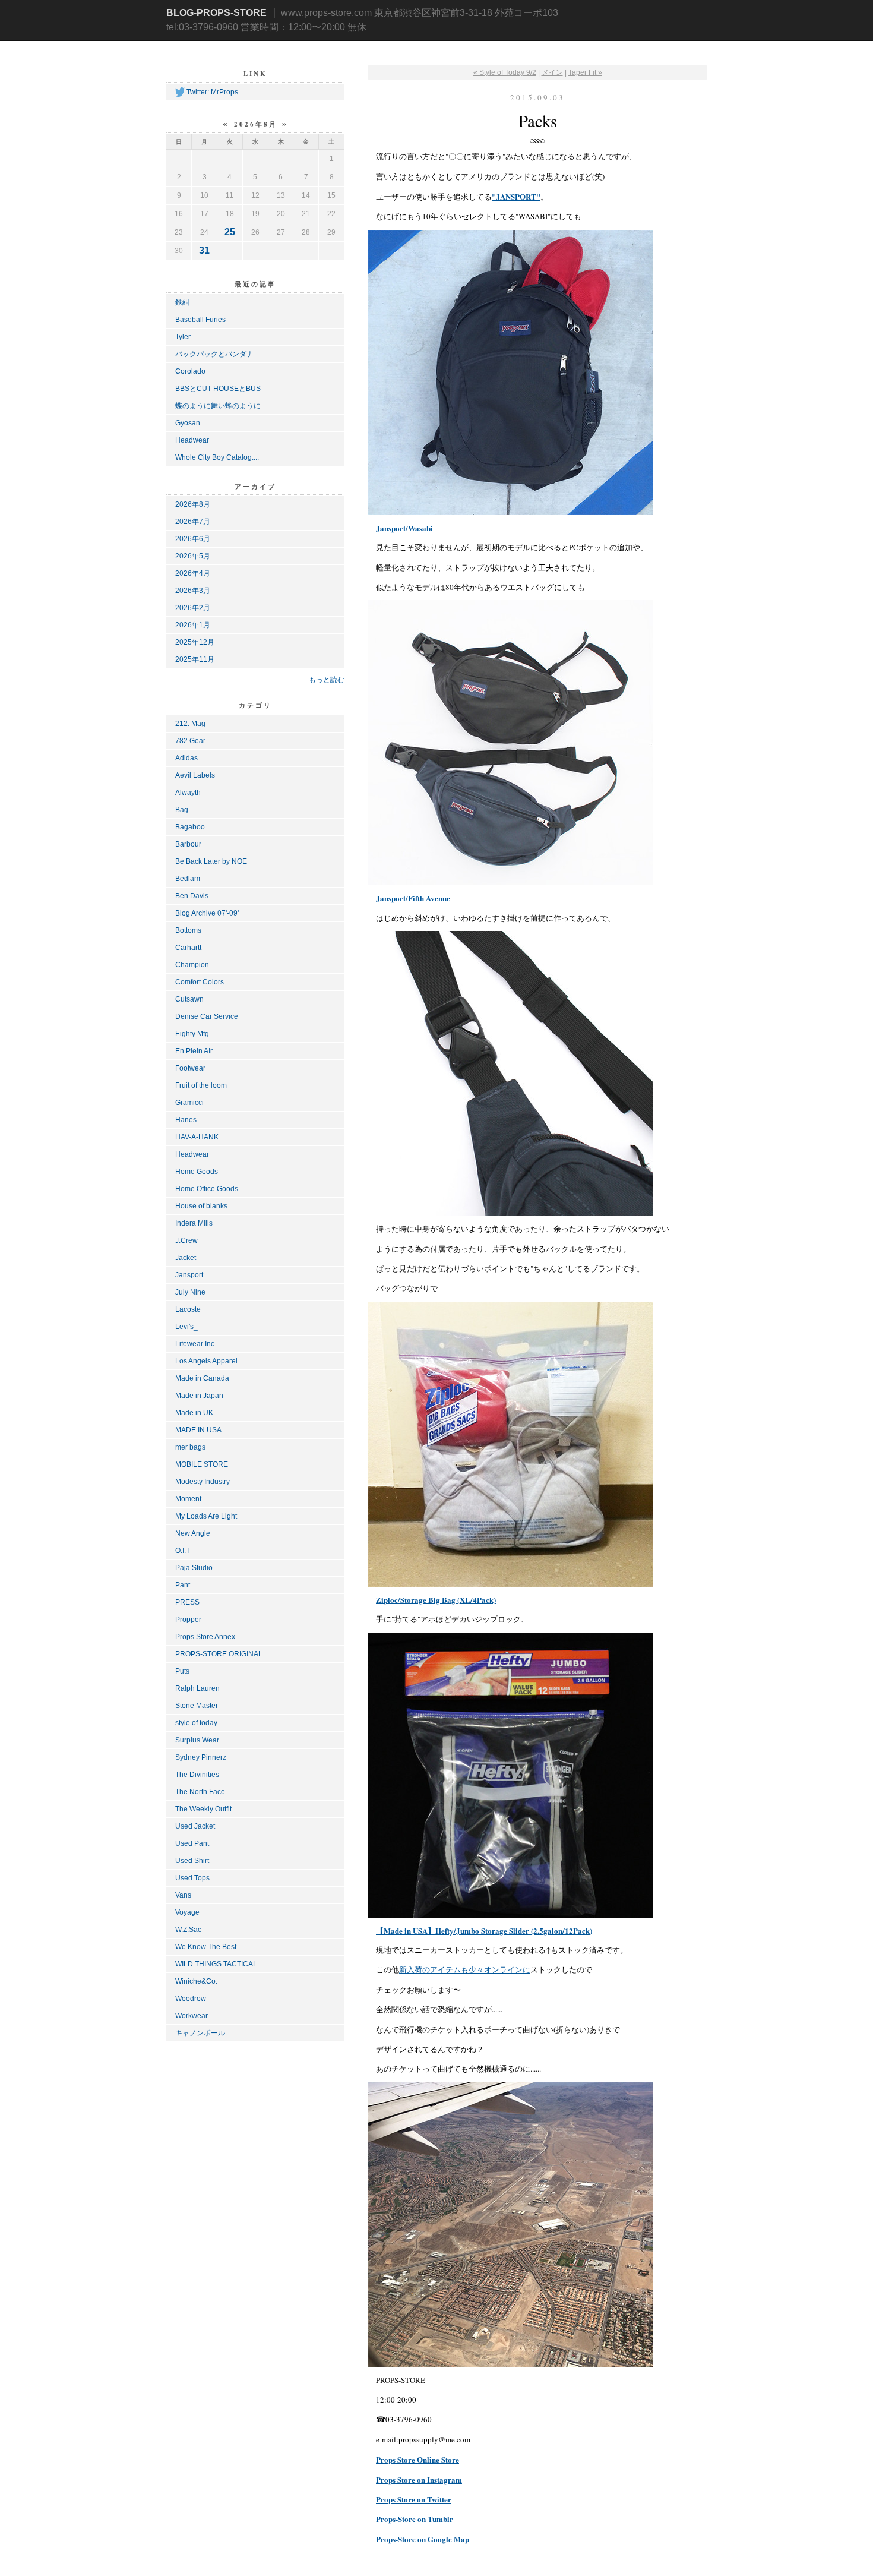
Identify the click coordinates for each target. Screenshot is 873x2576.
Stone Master (197, 1706)
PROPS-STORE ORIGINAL (219, 1654)
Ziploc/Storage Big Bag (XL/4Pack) (436, 1600)
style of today (196, 1723)
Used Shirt (192, 1861)
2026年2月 (193, 608)
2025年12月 (195, 642)
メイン (552, 72)
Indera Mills (194, 1223)
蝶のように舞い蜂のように (218, 406)
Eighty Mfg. (193, 1034)
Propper (188, 1620)
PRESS (187, 1602)
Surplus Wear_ (199, 1740)
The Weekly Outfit (203, 1809)
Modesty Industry (203, 1482)
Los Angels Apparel (206, 1361)
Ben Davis (192, 896)
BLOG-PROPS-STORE (216, 13)
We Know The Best (206, 1947)
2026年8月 (193, 504)
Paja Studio (194, 1568)
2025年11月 (195, 659)
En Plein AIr (194, 1051)
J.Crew (186, 1240)
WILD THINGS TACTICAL (216, 1964)
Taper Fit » (585, 72)
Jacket (186, 1258)
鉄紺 (182, 302)
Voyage (187, 1912)
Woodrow (191, 1999)
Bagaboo (190, 827)
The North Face (200, 1792)
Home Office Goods (207, 1189)
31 (204, 250)
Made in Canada (202, 1378)
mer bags (190, 1447)
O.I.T (183, 1551)
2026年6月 (193, 539)
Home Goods (197, 1172)
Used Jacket (195, 1826)
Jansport (189, 1275)
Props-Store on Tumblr (415, 2519)
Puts (182, 1671)
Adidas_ (189, 758)
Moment (188, 1499)
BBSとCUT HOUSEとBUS (218, 389)
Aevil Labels (195, 775)
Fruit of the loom (201, 1085)
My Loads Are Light (206, 1516)
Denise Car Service (207, 1016)
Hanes (186, 1120)
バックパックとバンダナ (214, 354)
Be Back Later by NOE (211, 861)
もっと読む (327, 679)
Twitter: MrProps (212, 92)
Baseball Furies (200, 320)
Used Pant (192, 1843)
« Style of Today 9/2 (505, 72)
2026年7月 (193, 522)
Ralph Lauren (197, 1688)
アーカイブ (255, 487)
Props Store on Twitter (414, 2499)
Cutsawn (189, 999)
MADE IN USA (198, 1430)
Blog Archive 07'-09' (207, 913)
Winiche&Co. (196, 1981)
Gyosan (188, 423)
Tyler (183, 337)
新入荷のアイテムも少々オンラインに (465, 1969)
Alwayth (188, 793)
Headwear (192, 440)
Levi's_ (186, 1327)
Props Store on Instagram (419, 2479)
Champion (192, 965)
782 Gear (190, 741)
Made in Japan (199, 1396)
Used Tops (192, 1878)
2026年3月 (193, 591)
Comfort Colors (200, 982)
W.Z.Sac (188, 1930)
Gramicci (189, 1103)
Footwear (190, 1068)
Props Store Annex (205, 1637)
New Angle (193, 1533)
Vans (183, 1895)
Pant (183, 1585)
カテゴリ (255, 705)
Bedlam (188, 879)
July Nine (190, 1292)
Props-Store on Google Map (423, 2539)
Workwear (192, 2016)
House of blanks (201, 1206)
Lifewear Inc (195, 1344)
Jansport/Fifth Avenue (413, 898)
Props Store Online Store (417, 2459)
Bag (182, 810)
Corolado (190, 371)
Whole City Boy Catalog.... (217, 457)
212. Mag (190, 724)
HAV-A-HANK (197, 1137)
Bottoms (188, 930)
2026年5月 (193, 556)
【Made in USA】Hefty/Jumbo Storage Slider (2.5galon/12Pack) (484, 1931)
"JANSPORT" (516, 196)
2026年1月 (193, 625)
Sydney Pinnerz (201, 1757)
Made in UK (194, 1413)
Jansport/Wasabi (404, 528)
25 (230, 232)
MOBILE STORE (202, 1464)
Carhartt (188, 948)
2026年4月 (193, 573)
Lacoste (188, 1309)
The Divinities (197, 1775)
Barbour (188, 844)
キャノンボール (200, 2033)
